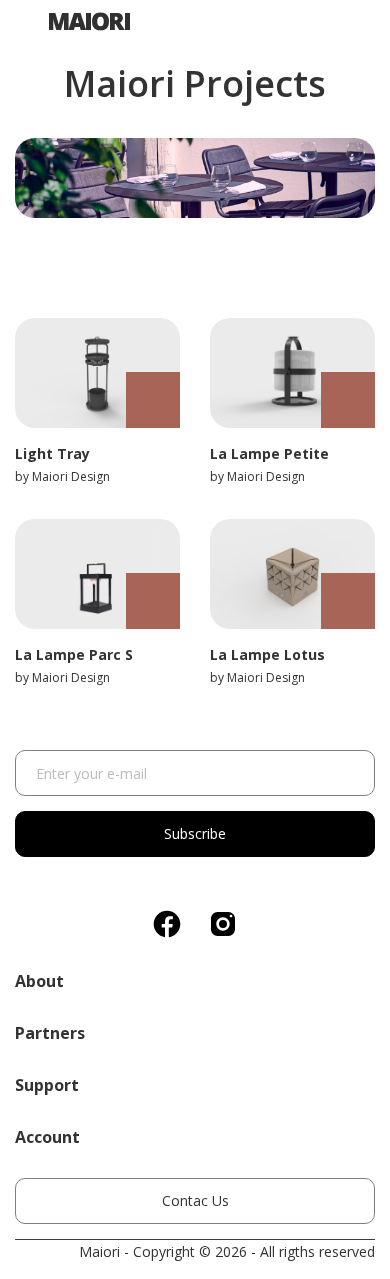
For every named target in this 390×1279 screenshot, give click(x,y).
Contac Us (195, 1200)
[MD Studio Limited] (82, 18)
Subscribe (195, 833)
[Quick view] (153, 400)
